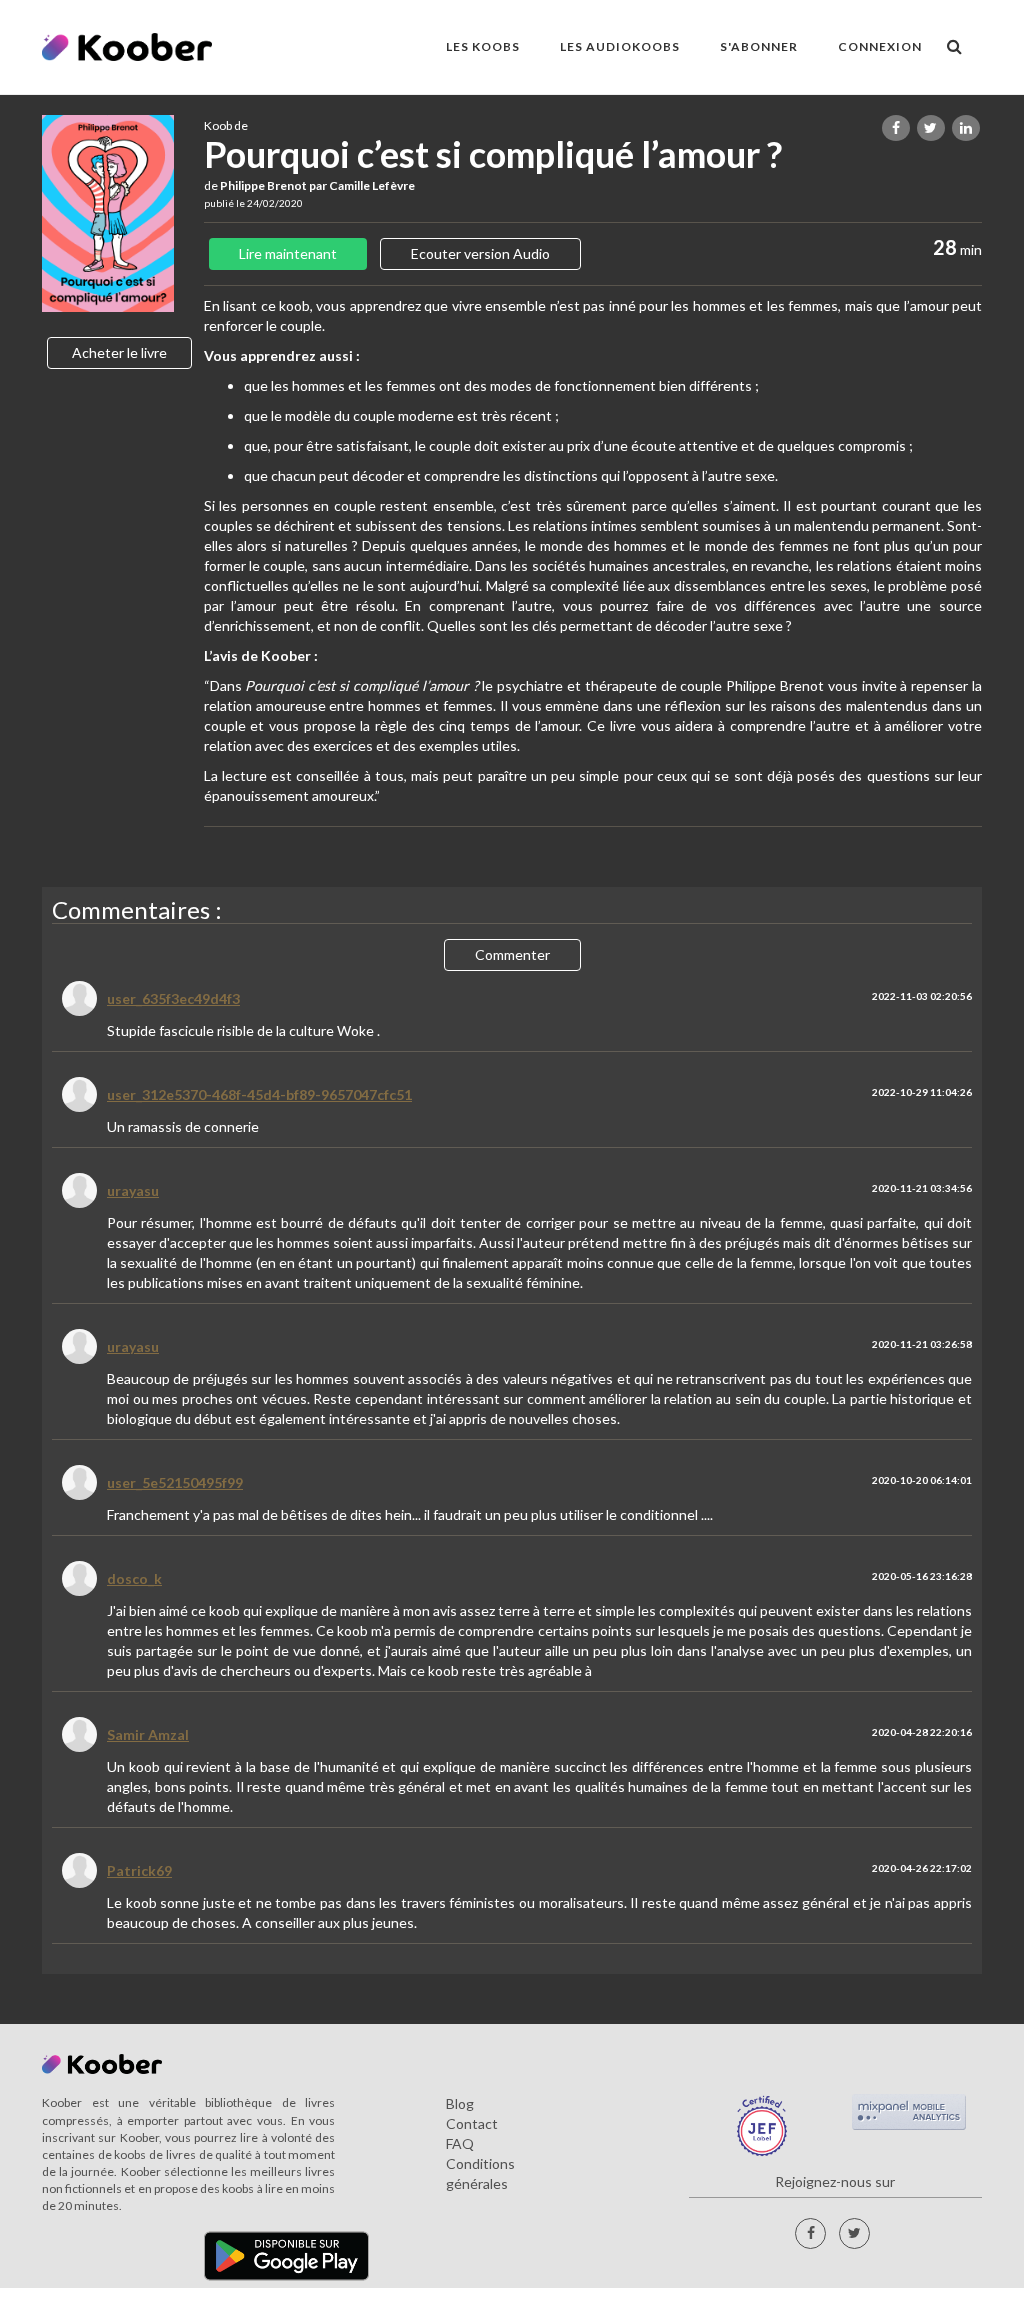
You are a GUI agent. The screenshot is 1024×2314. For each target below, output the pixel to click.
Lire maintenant (288, 253)
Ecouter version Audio (480, 253)
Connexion (880, 46)
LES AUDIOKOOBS (620, 46)
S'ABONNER (759, 46)
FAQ (460, 2143)
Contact (472, 2123)
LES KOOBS (483, 46)
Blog (460, 2103)
